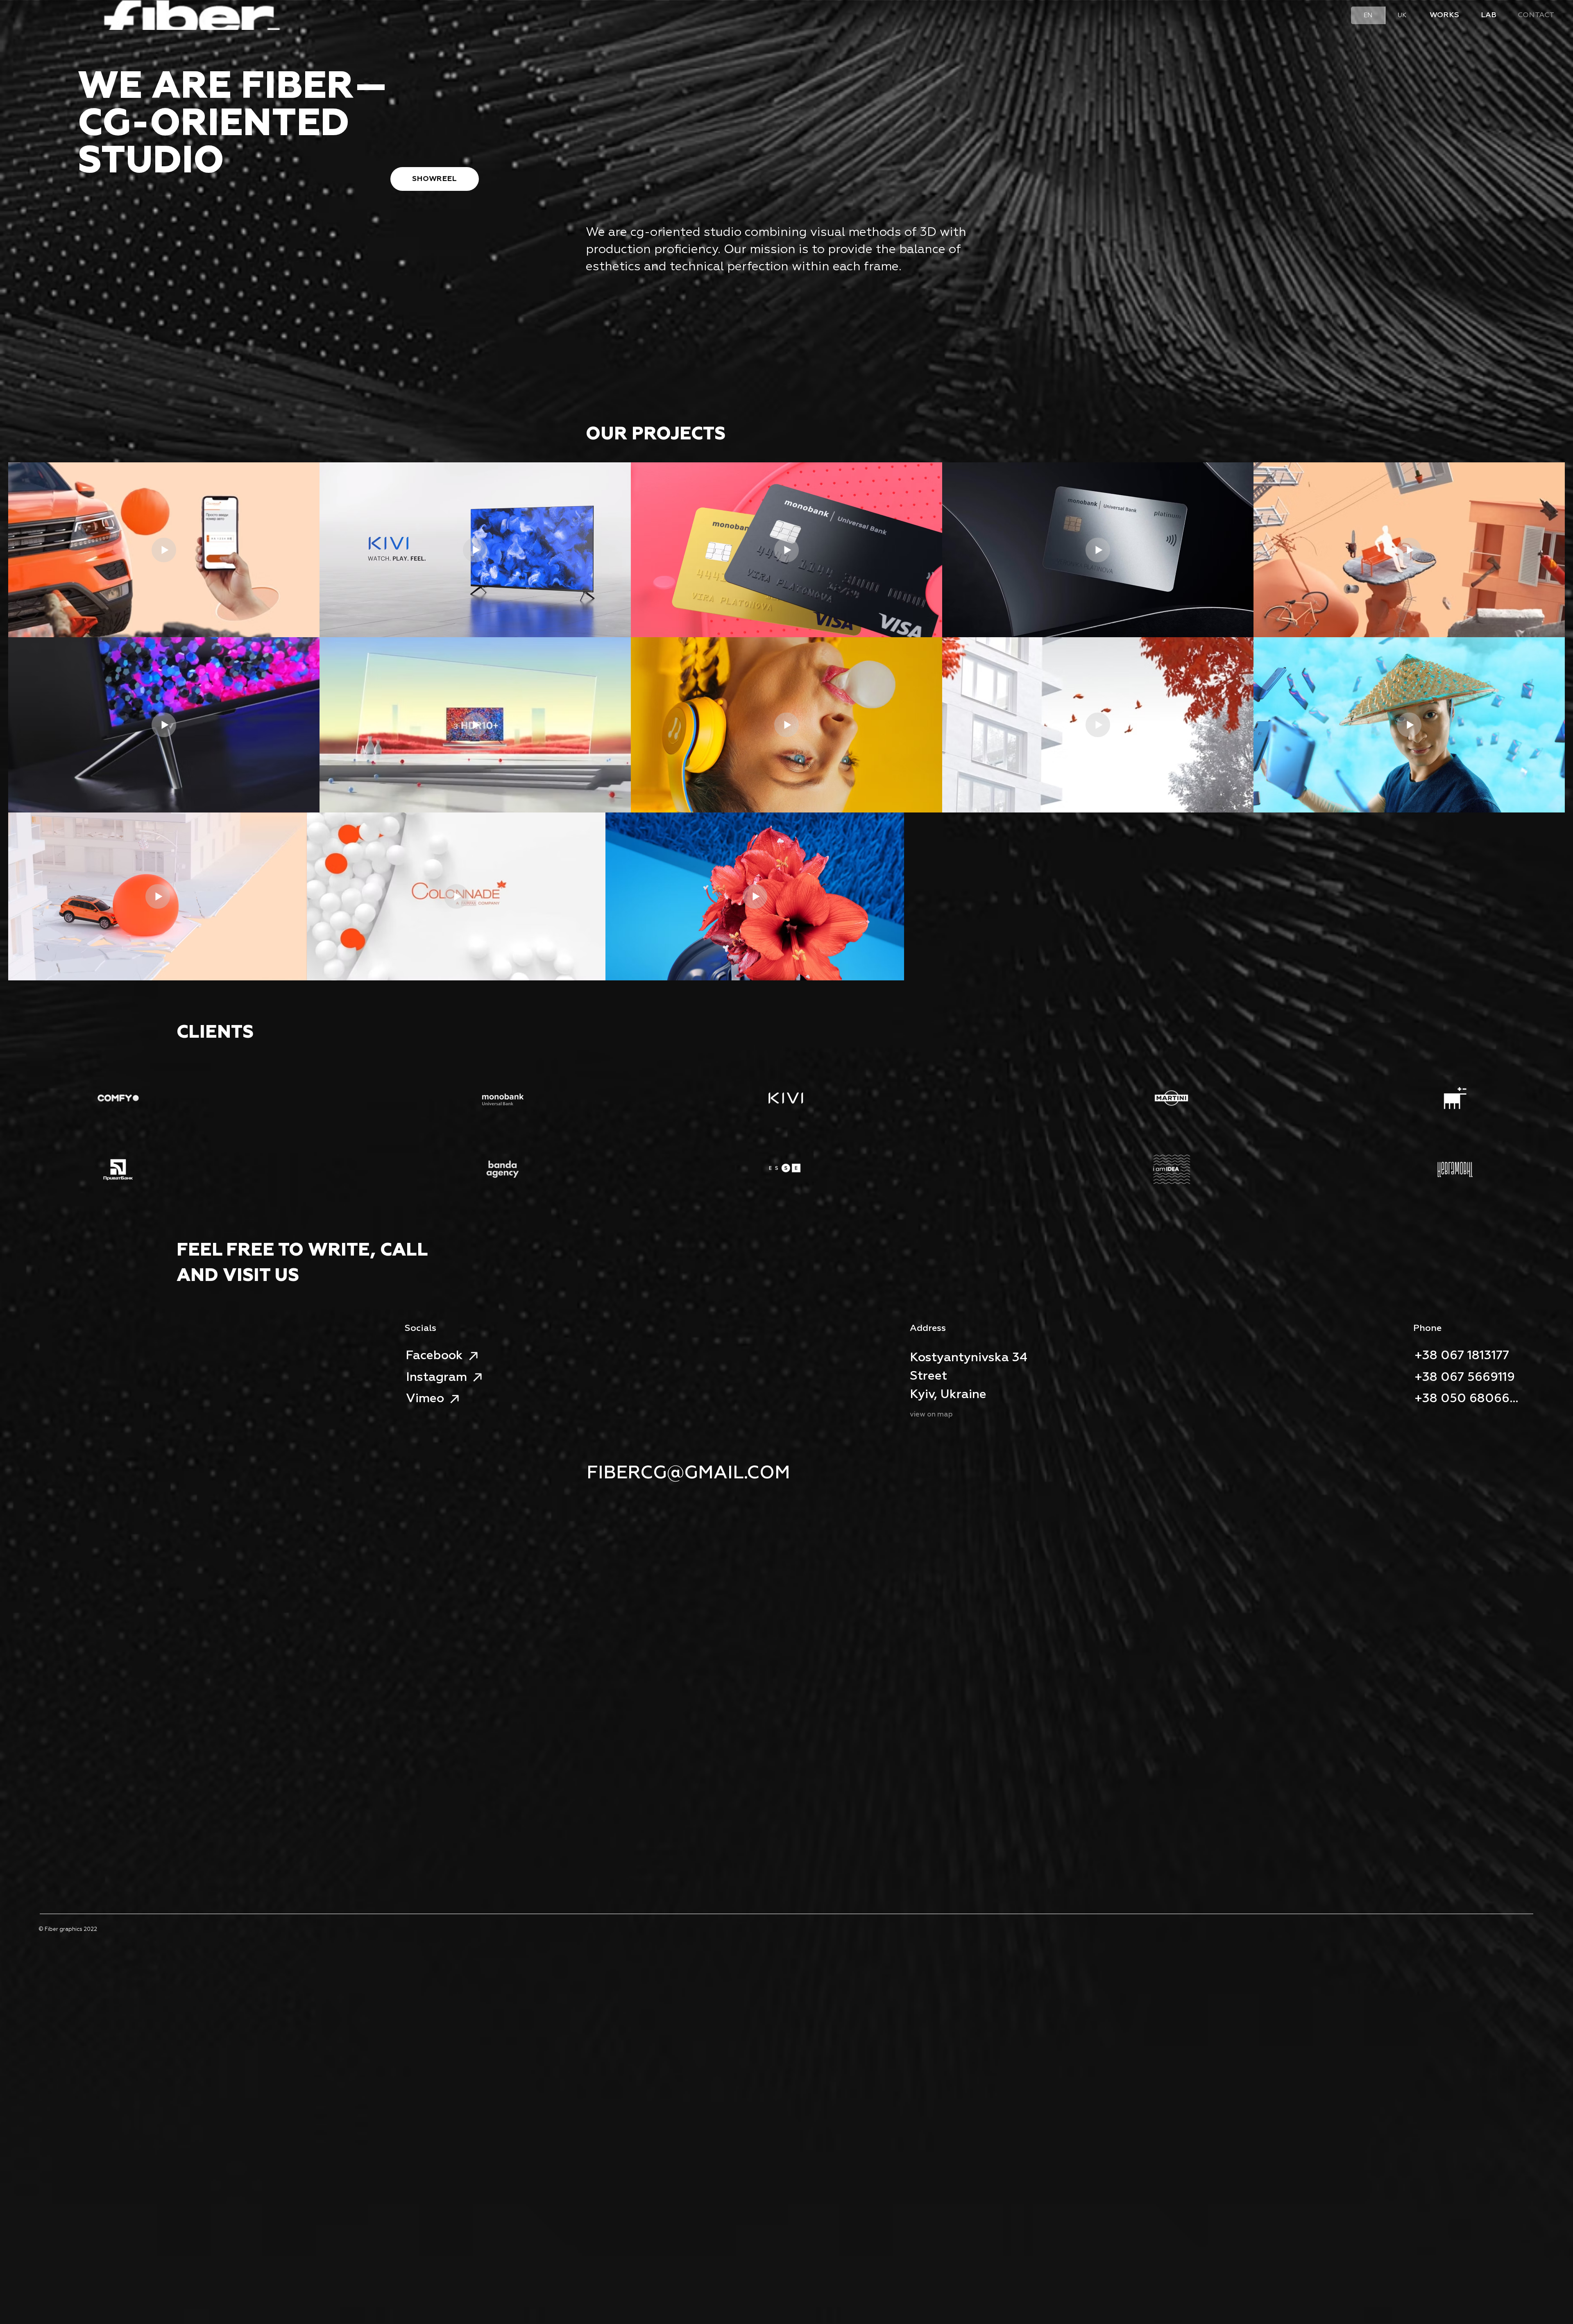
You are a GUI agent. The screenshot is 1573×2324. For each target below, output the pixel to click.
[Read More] (61, 17)
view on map (931, 1415)
